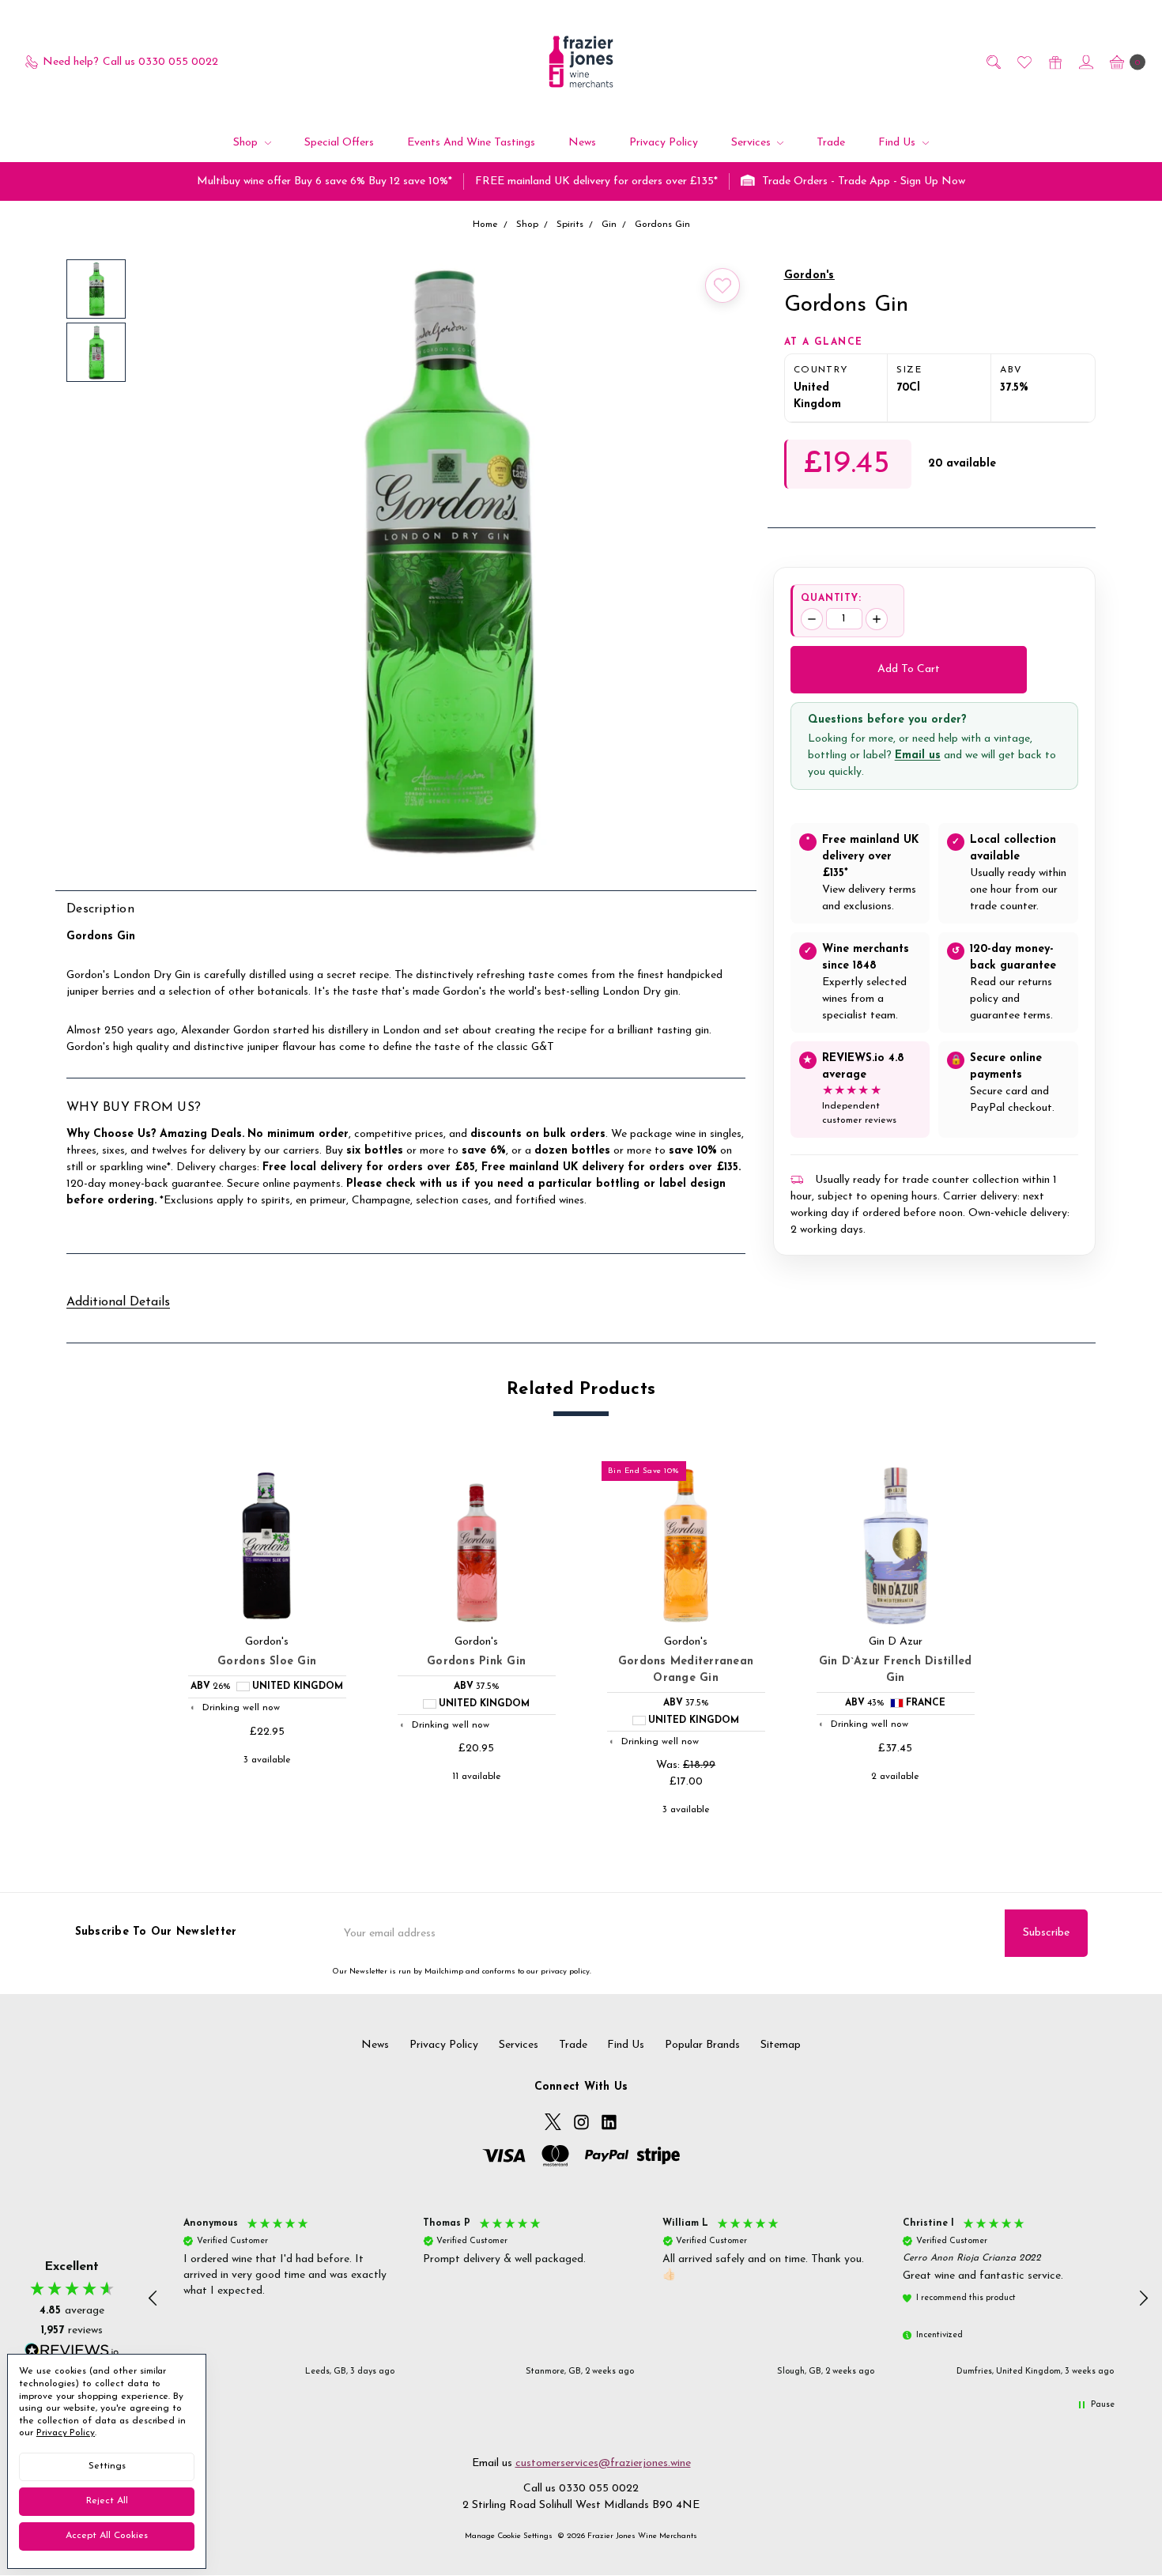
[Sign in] (1085, 62)
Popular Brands (702, 2045)
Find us (898, 143)
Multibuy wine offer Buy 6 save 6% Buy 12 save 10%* (324, 181)
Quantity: (832, 599)
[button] (154, 2298)
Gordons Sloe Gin (267, 1662)
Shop (247, 143)
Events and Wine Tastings (471, 143)
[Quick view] (336, 1477)
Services (753, 143)
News (582, 143)
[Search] (992, 62)
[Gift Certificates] (1054, 62)
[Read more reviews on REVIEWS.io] (72, 2352)
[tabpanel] (267, 1642)
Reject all (107, 2501)
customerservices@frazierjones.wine (603, 2463)
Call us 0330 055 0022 (581, 2489)
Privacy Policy (664, 143)
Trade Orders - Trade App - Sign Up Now (862, 181)
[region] (649, 2298)
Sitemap (781, 2045)
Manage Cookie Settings (509, 2536)
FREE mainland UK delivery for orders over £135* (596, 181)
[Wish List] (1023, 62)
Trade (831, 143)
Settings (107, 2466)
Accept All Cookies (107, 2536)
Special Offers (339, 143)
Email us (918, 755)
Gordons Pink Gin (476, 1662)
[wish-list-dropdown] (722, 285)
